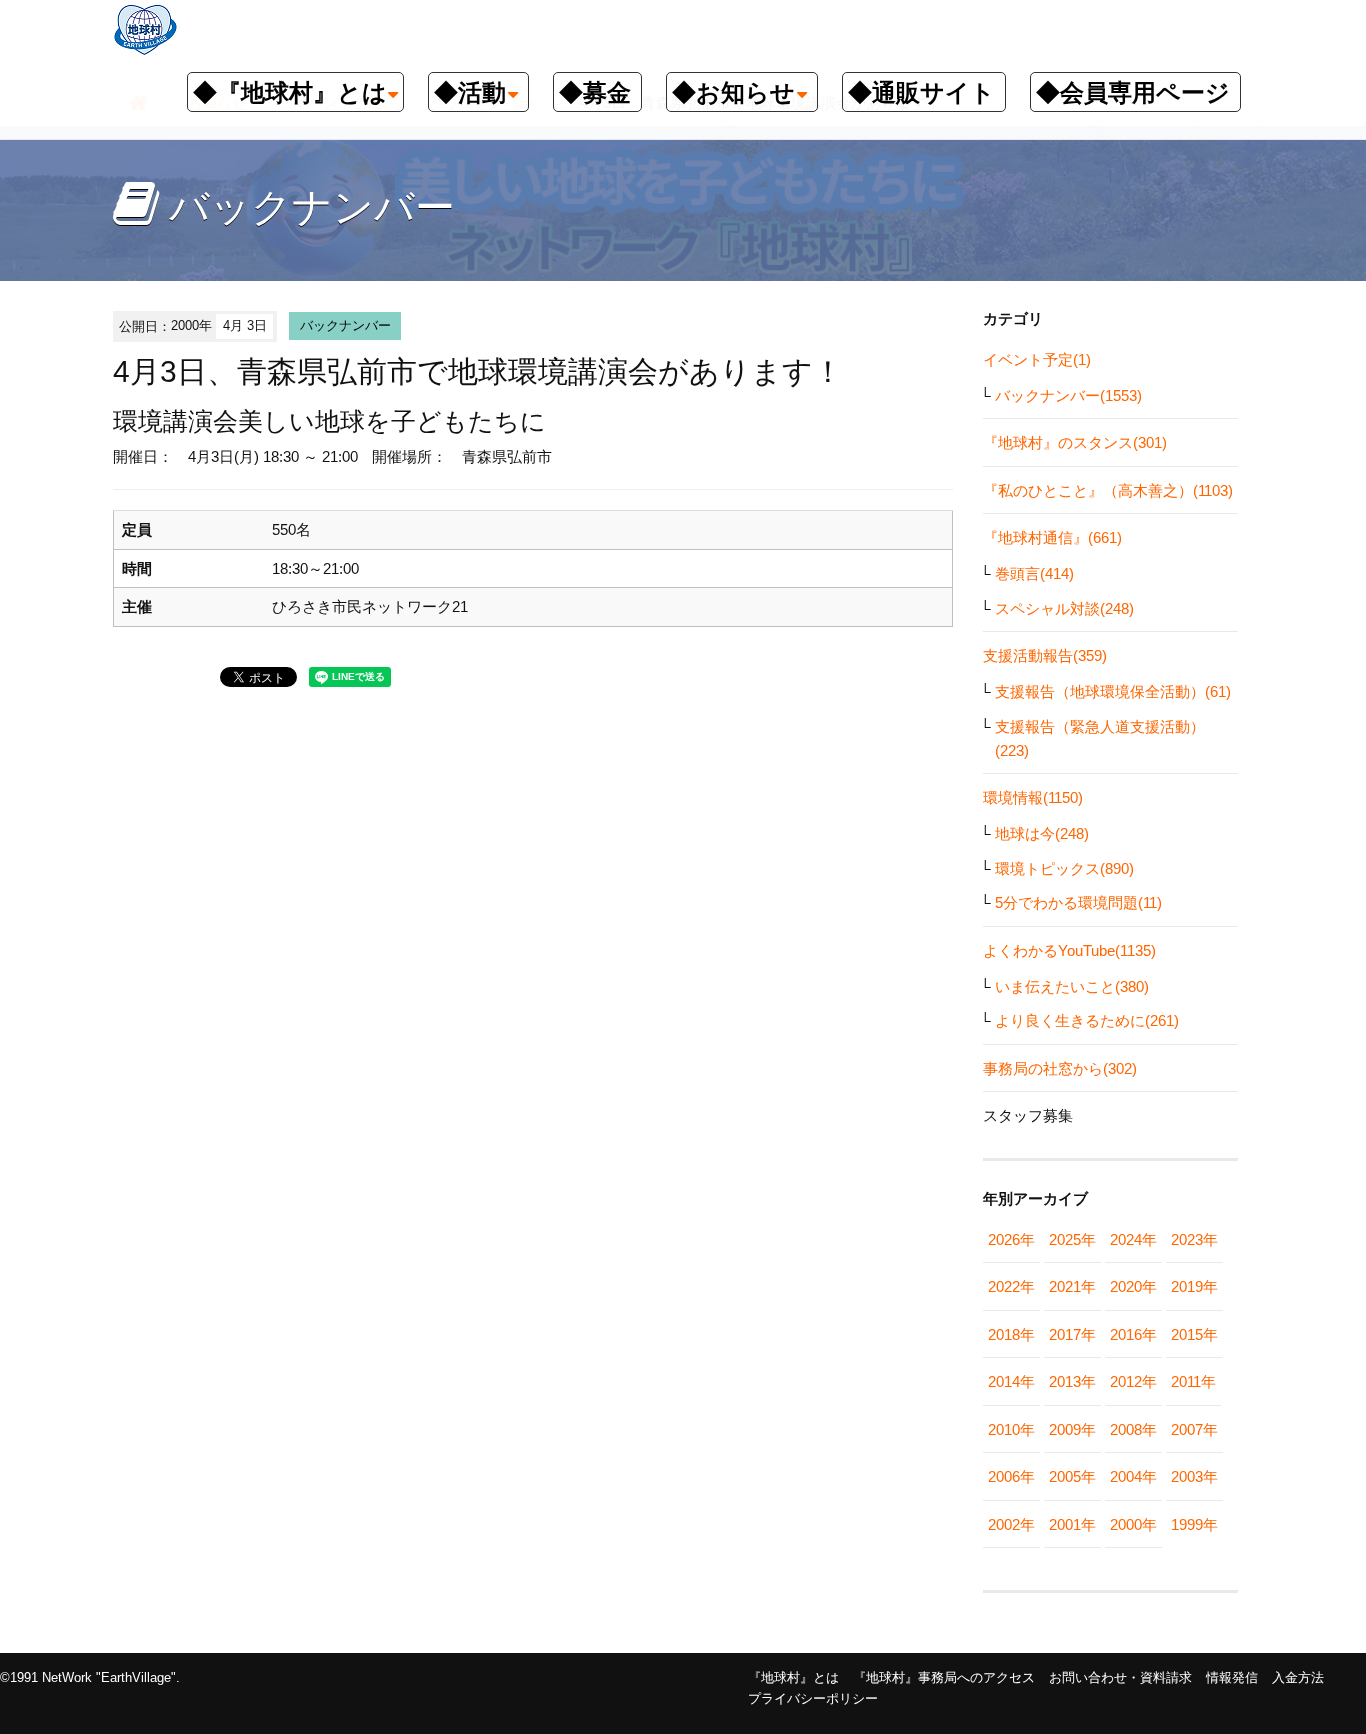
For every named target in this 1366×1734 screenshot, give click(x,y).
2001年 (1072, 1524)
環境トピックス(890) (1064, 868)
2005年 (1072, 1476)
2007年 (1194, 1429)
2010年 (1011, 1429)
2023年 (1194, 1239)
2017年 (1072, 1334)
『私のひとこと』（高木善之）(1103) (1108, 490)
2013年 (1072, 1381)
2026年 (1011, 1239)
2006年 (1011, 1476)
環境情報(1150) (1033, 797)
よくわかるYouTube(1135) (1069, 950)
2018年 (1011, 1334)
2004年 (1133, 1476)
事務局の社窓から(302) (1060, 1068)
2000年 (1133, 1524)
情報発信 (1232, 1677)
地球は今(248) (1042, 833)
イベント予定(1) (1037, 359)
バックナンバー (345, 325)
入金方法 (1298, 1677)
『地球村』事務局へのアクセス (944, 1677)
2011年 (1193, 1381)
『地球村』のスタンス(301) (1075, 442)
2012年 (1133, 1381)
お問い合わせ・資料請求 (1120, 1677)
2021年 (1072, 1286)
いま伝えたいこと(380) (1072, 986)
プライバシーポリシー (813, 1698)
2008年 (1133, 1429)
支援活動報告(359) (1045, 655)
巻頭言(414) (1034, 573)
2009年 (1072, 1429)
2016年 (1133, 1334)
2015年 (1194, 1334)
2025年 (1072, 1239)
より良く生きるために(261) (1087, 1020)
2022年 (1011, 1286)
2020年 (1133, 1286)
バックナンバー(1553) (1068, 395)
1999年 (1194, 1524)
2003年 (1194, 1476)
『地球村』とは (793, 1677)
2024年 (1133, 1239)
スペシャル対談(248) (1064, 608)
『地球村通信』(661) (1052, 537)
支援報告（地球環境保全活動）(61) (1113, 691)
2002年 (1011, 1524)
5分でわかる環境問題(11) (1078, 902)
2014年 (1011, 1381)
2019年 (1194, 1286)
